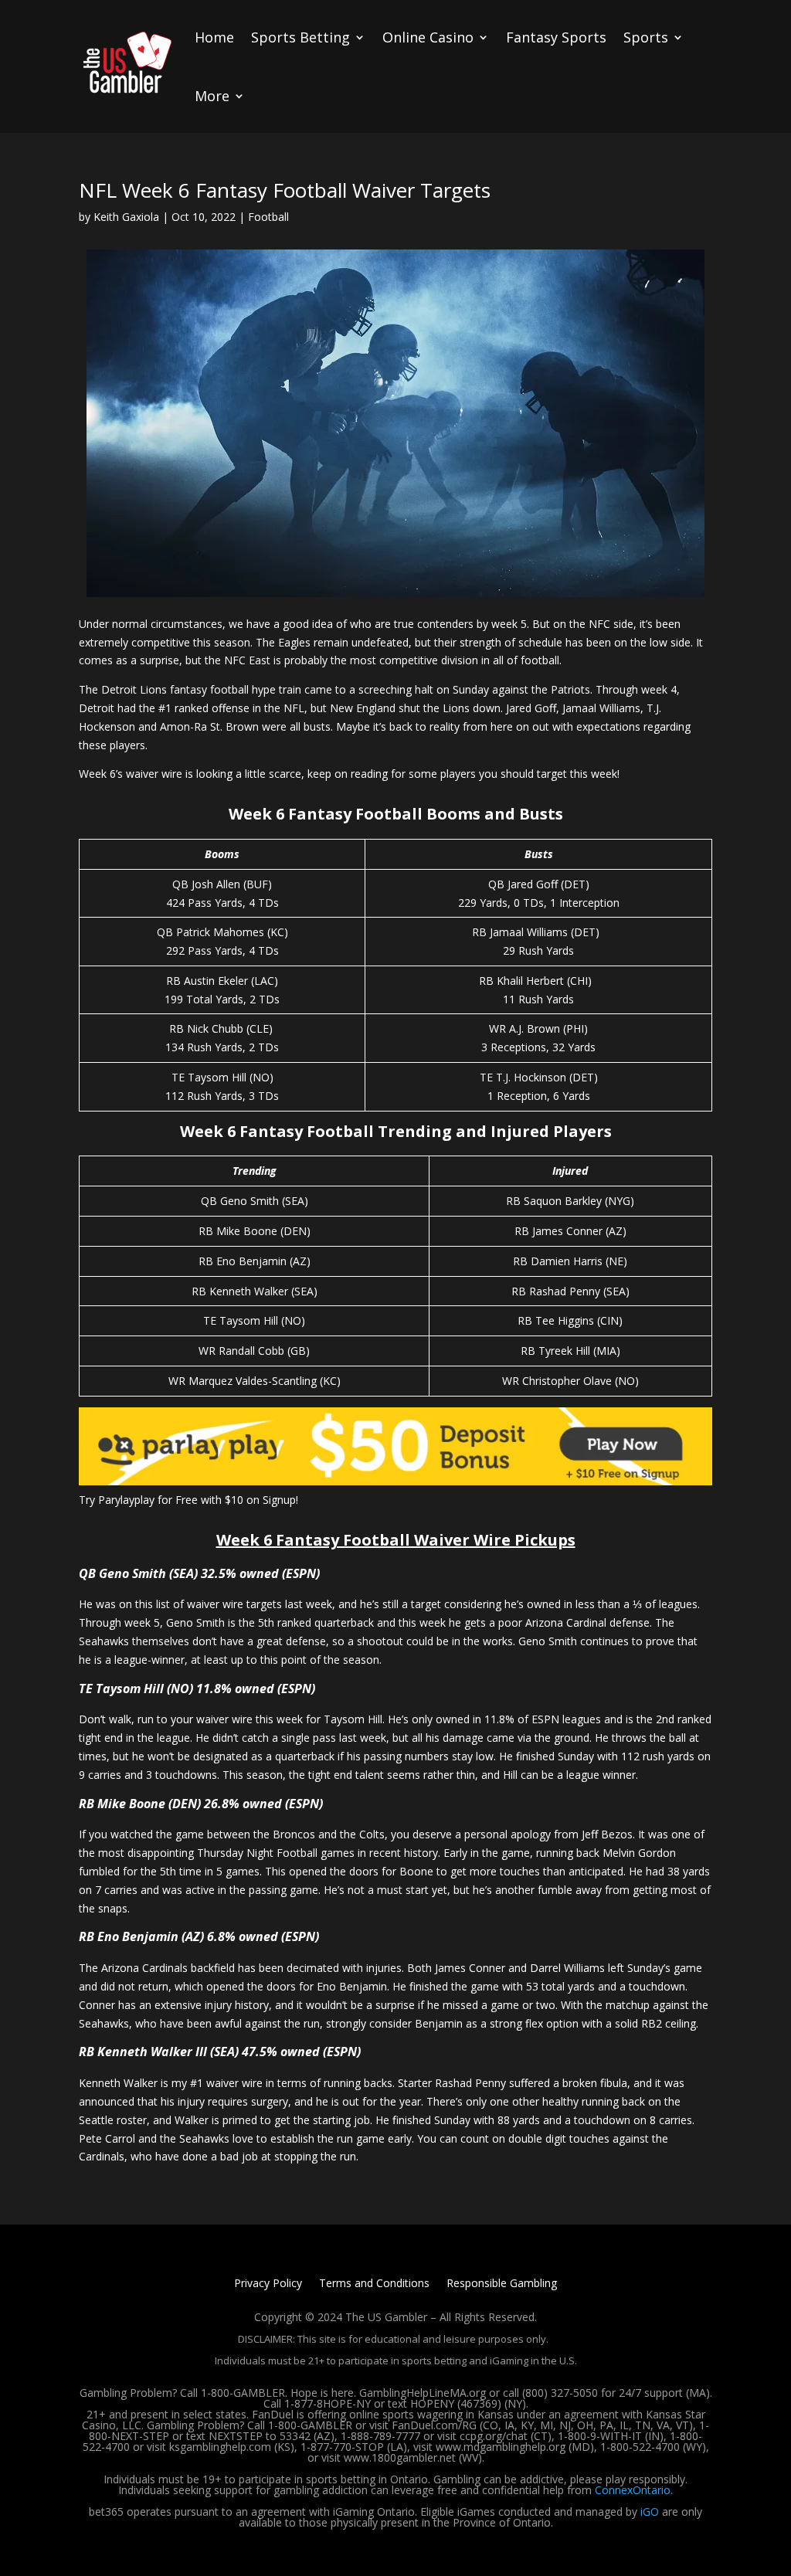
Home (214, 37)
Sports (646, 37)
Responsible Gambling (502, 2284)
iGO (650, 2512)
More (212, 96)
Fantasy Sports (556, 37)
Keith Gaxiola (126, 217)
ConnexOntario (633, 2490)
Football (268, 217)
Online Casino (428, 37)
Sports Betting (300, 37)
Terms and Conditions (374, 2284)
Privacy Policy (268, 2284)
